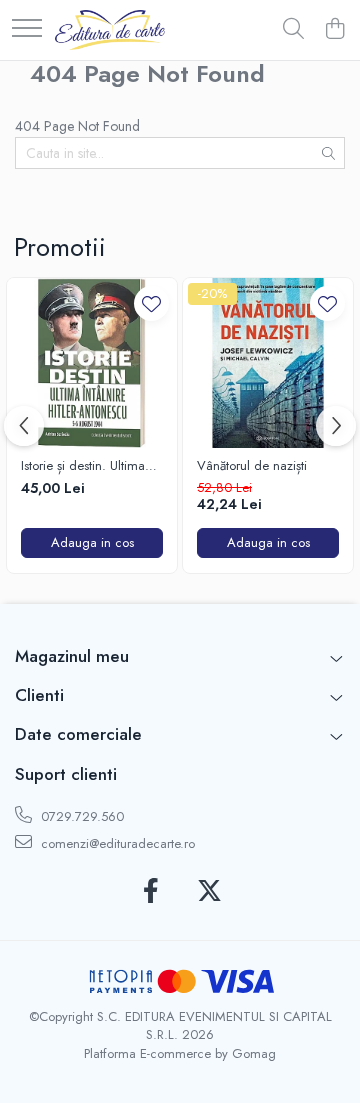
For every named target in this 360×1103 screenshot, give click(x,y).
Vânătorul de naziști (252, 466)
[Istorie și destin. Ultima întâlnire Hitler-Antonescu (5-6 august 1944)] (92, 363)
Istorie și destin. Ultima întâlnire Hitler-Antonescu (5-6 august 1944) (90, 466)
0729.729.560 (80, 816)
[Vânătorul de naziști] (268, 363)
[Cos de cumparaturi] (334, 30)
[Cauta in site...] (293, 30)
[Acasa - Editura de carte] (110, 30)
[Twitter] (209, 892)
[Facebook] (150, 892)
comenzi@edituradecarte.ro (116, 843)
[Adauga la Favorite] (151, 303)
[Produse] (27, 29)
